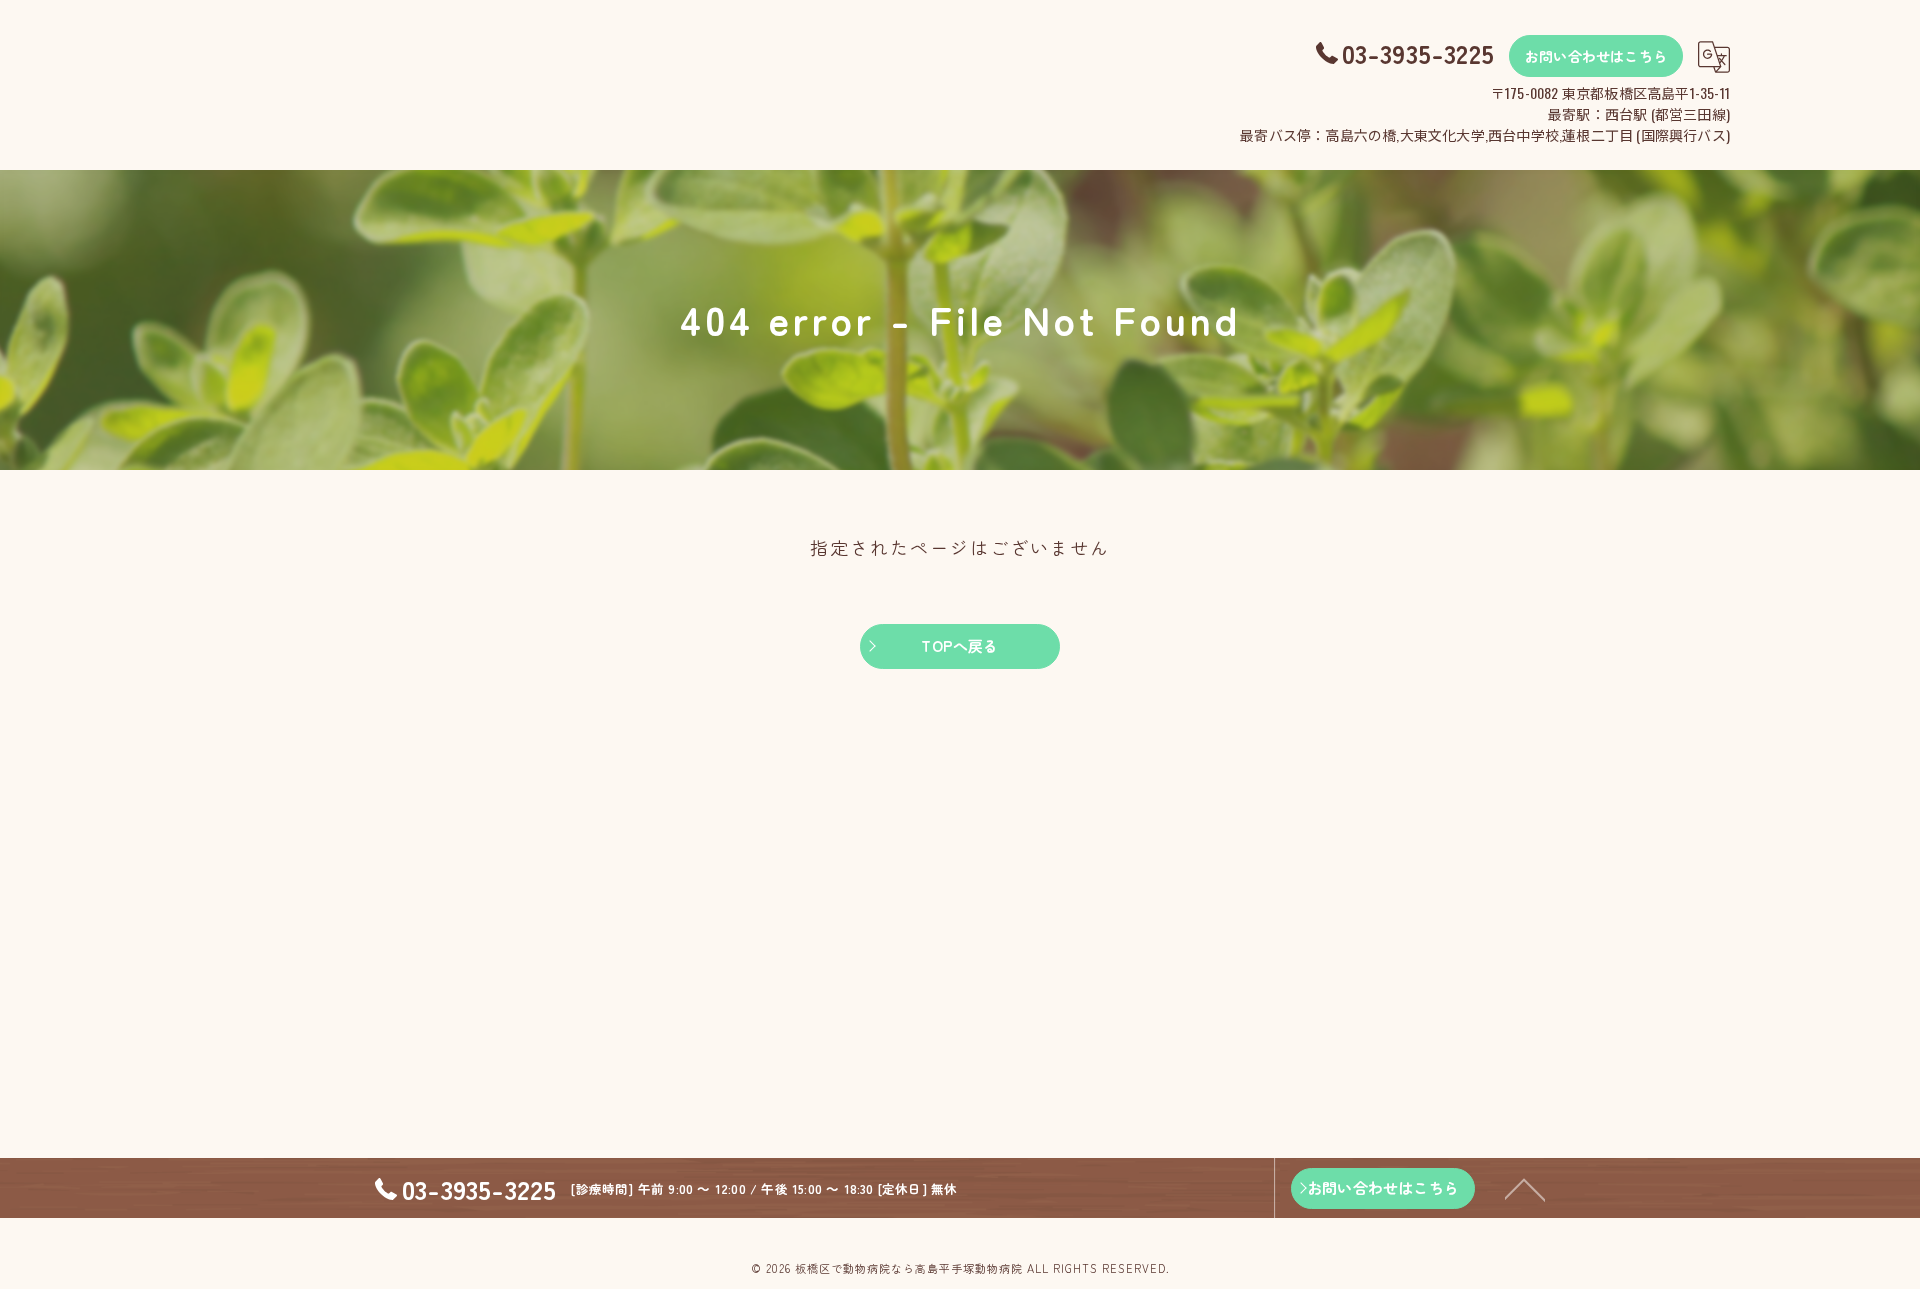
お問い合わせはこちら (1596, 56)
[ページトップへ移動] (1525, 1188)
